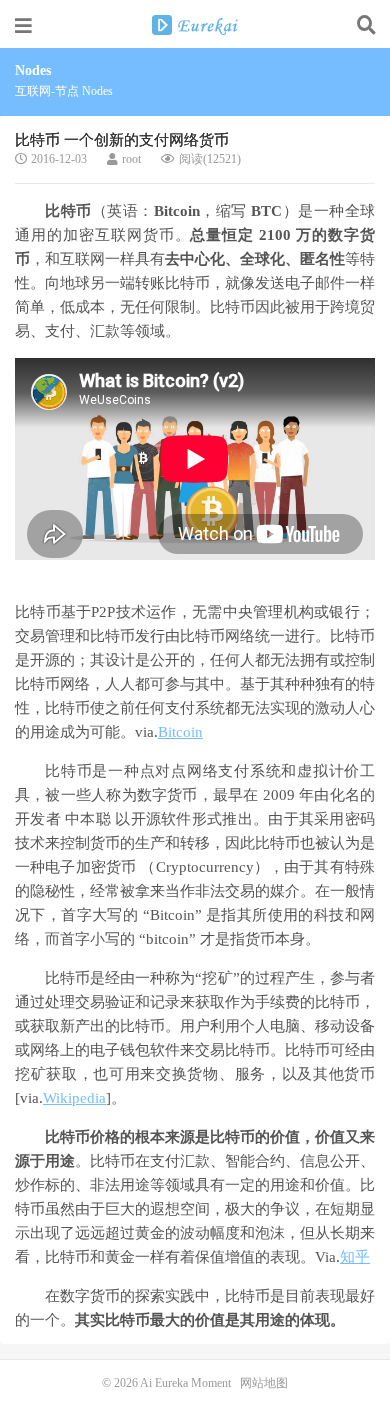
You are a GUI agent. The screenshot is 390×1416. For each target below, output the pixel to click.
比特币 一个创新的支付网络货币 (122, 140)
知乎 (355, 1257)
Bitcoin (180, 732)
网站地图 (264, 1383)
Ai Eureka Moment (195, 25)
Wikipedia (74, 1098)
